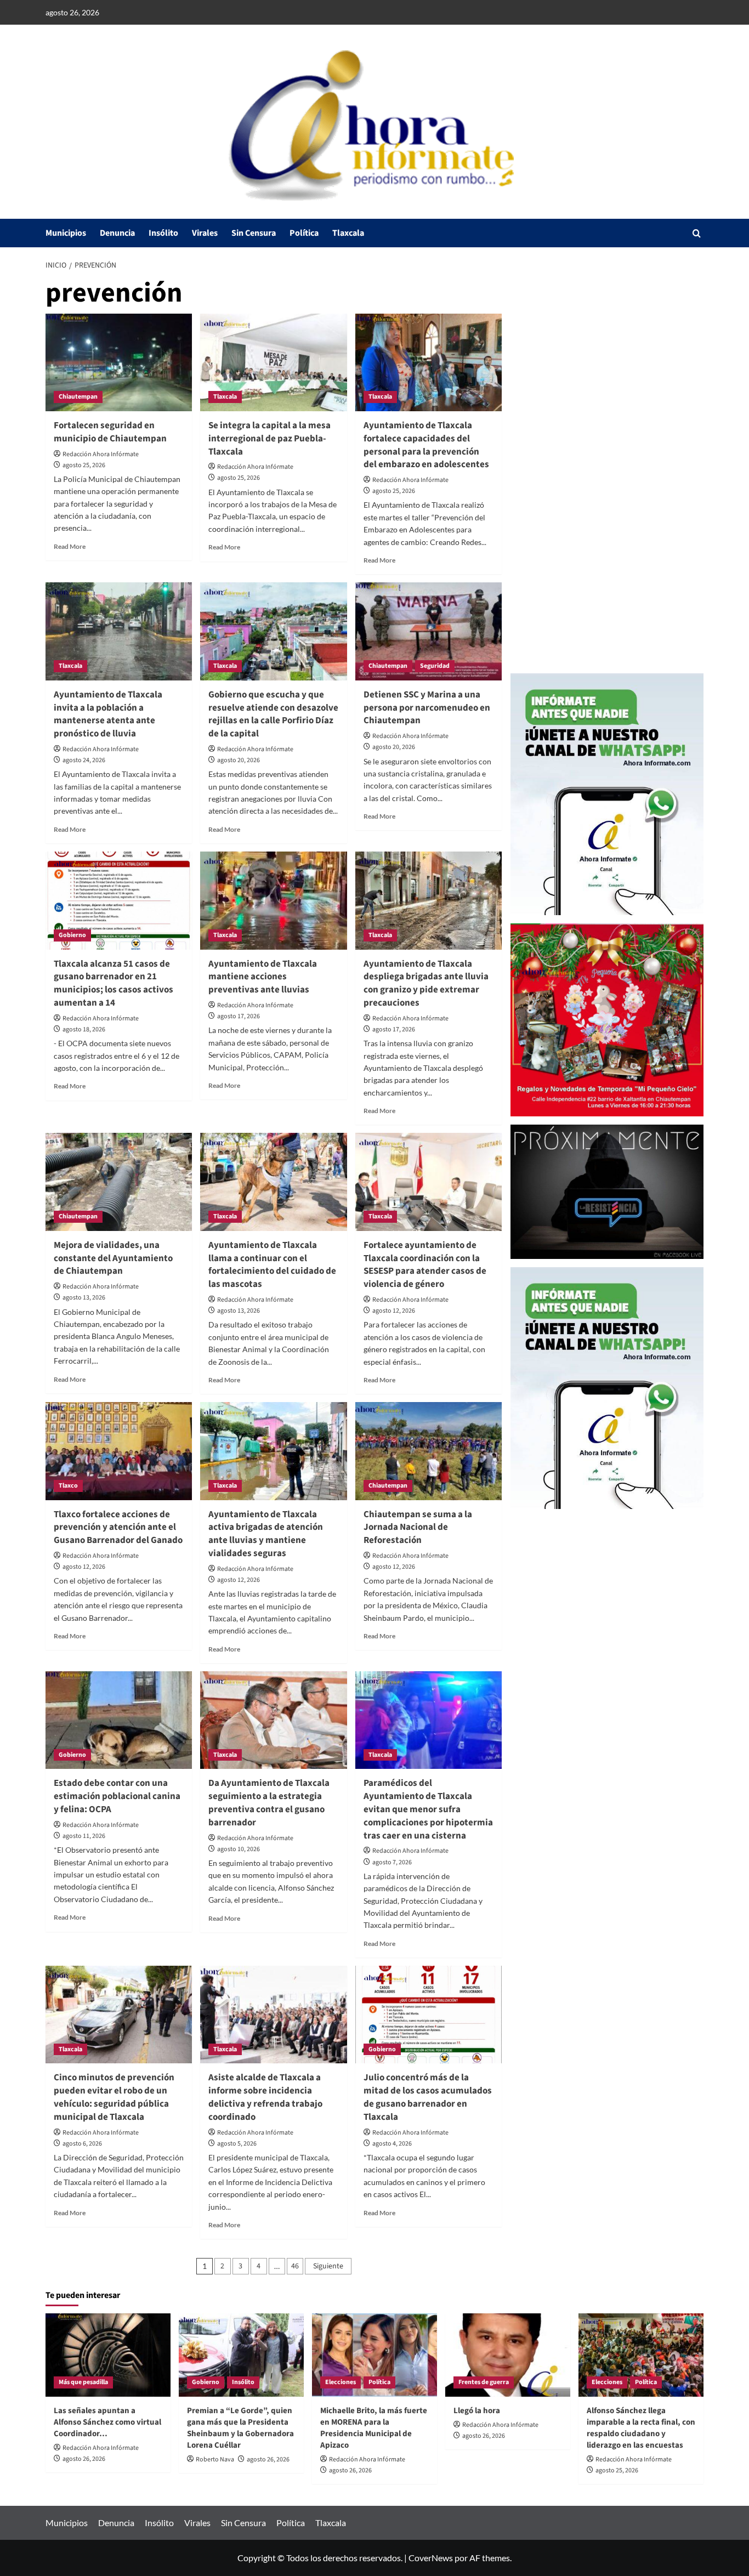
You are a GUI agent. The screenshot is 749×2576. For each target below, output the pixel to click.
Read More (70, 546)
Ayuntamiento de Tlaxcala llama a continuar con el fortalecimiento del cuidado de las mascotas (272, 1265)
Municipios (66, 233)
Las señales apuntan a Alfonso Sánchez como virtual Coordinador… (107, 2422)
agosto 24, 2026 (84, 760)
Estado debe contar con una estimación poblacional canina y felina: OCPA (117, 1796)
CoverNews (431, 2558)
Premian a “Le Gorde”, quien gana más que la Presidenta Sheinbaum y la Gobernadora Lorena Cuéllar (240, 2428)
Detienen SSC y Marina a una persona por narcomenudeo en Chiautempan (427, 708)
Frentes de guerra (484, 2382)
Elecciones (341, 2382)
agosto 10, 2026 (239, 1849)
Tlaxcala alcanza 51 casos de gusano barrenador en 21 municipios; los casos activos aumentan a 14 (114, 983)
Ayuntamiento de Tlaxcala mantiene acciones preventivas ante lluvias (263, 977)
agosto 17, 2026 (239, 1016)
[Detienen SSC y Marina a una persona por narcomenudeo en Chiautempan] (429, 631)
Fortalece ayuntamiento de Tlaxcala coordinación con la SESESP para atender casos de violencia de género (425, 1265)
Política (304, 233)
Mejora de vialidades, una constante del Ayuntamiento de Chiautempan (113, 1258)
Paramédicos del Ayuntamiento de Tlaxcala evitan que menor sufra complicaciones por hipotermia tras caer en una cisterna (428, 1809)
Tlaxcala (348, 233)
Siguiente (328, 2266)
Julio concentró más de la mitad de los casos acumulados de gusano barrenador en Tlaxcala (428, 2097)
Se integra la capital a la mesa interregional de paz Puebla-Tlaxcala (269, 439)
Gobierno (72, 935)
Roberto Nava (215, 2459)
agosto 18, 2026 (84, 1029)
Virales (205, 233)
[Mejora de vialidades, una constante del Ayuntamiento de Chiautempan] (119, 1182)
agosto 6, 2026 (82, 2144)
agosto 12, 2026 (394, 1311)
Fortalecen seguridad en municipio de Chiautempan (110, 432)
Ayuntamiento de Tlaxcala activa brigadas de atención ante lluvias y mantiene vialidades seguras (266, 1534)
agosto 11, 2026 (84, 1836)
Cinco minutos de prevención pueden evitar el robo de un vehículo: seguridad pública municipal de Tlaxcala (114, 2097)
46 (295, 2266)
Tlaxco (68, 1486)
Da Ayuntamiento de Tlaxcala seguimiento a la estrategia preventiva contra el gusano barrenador (269, 1803)
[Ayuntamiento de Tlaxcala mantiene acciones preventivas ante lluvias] (273, 900)
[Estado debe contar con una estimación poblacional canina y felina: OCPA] (119, 1720)
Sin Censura (254, 233)
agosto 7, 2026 (392, 1862)
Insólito (163, 233)
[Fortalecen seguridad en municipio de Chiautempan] (119, 362)
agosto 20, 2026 (239, 760)
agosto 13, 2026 (84, 1298)
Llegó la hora (477, 2411)
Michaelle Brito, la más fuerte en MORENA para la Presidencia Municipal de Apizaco (374, 2428)
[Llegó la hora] (508, 2355)
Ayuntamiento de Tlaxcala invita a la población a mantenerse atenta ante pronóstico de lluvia (108, 714)
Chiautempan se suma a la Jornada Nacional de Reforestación (418, 1528)
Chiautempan (78, 397)
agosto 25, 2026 (84, 465)
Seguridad (435, 666)
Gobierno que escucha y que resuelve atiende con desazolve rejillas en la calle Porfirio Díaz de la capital (273, 714)
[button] (697, 233)
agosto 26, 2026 (84, 2459)
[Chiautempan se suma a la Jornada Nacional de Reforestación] (429, 1451)
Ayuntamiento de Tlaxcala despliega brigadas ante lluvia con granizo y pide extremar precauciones (426, 983)
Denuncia (117, 233)
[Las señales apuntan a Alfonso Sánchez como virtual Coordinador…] (108, 2355)
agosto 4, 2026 (392, 2144)
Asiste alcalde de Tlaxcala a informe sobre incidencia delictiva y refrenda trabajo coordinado (265, 2097)
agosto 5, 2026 (237, 2144)
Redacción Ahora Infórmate (101, 454)
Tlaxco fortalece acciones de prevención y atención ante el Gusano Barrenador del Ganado (118, 1528)
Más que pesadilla (83, 2382)
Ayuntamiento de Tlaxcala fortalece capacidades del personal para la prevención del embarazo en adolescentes (426, 445)
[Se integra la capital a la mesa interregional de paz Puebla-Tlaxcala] (273, 362)
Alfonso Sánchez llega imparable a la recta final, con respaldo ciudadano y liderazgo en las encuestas (641, 2428)
